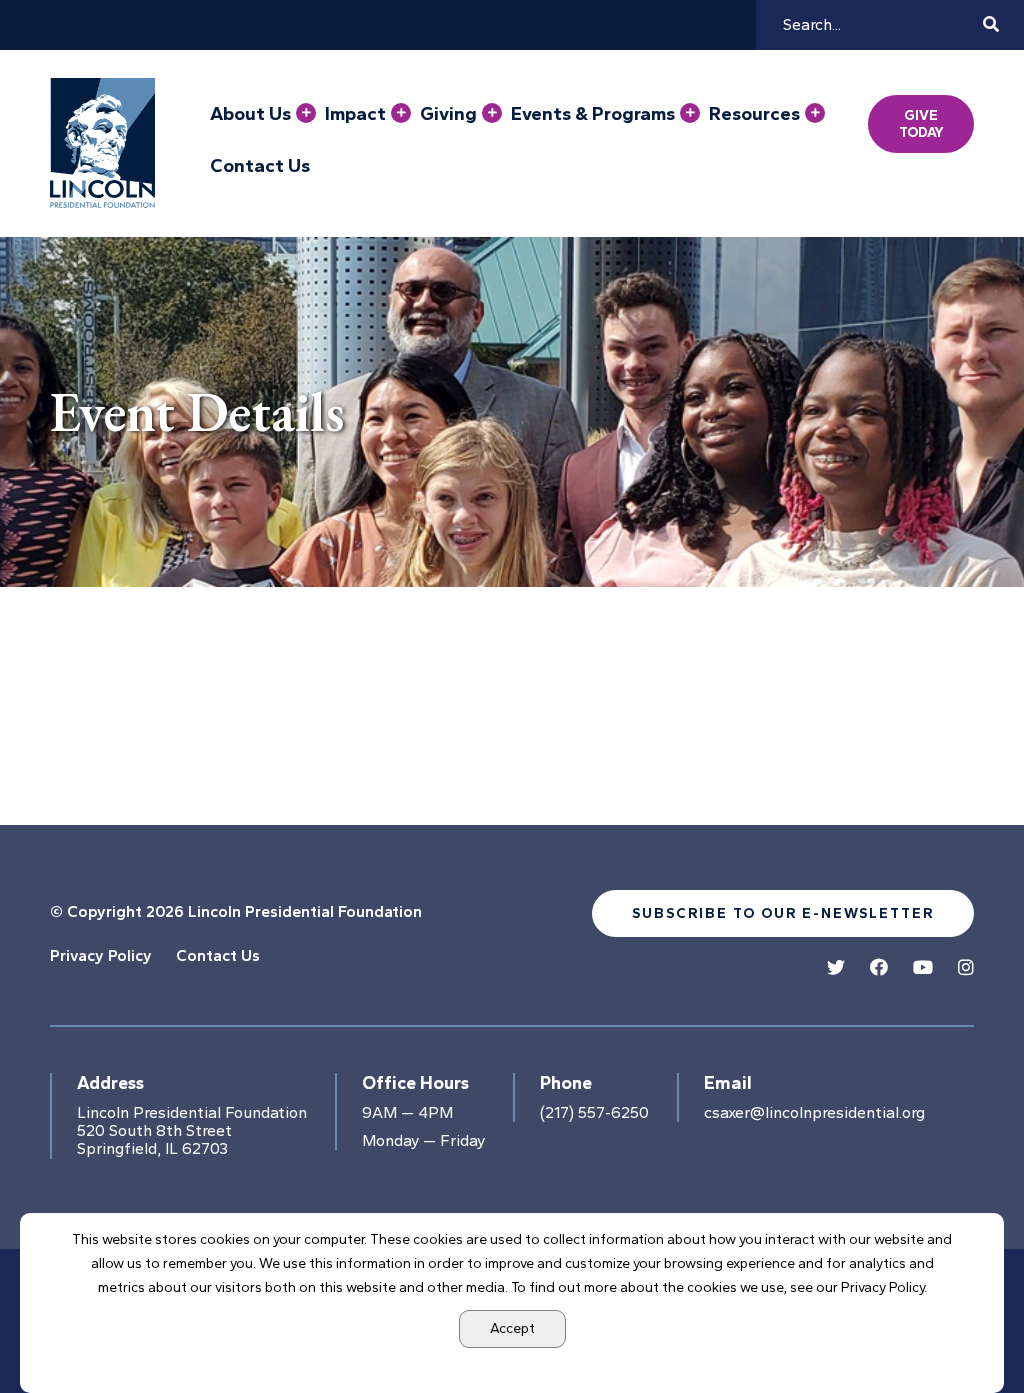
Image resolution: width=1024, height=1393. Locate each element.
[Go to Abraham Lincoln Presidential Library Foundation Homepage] (107, 143)
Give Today (921, 124)
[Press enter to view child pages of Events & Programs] (690, 113)
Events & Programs (593, 114)
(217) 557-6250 (594, 1113)
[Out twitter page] (836, 968)
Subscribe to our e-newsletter (783, 913)
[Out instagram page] (966, 968)
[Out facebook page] (879, 968)
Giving (448, 114)
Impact (355, 114)
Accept (512, 1328)
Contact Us (260, 166)
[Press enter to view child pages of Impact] (401, 113)
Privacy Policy (101, 955)
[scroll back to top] (949, 1318)
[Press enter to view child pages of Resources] (815, 113)
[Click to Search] (991, 24)
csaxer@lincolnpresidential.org (814, 1113)
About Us (250, 114)
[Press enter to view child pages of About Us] (306, 113)
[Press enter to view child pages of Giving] (492, 113)
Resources (754, 114)
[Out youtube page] (923, 968)
